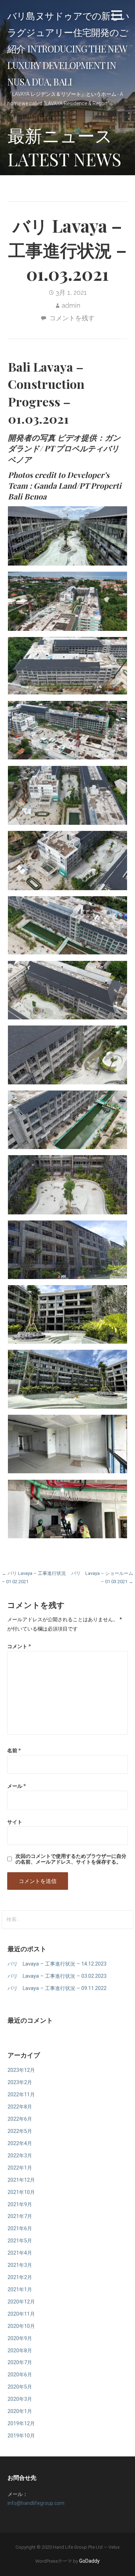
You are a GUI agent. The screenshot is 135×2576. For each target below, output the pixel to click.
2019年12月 (21, 2424)
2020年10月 (21, 2326)
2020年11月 (21, 2314)
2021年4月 (20, 2253)
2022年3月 (20, 2156)
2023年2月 (20, 2082)
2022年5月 (20, 2131)
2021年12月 (21, 2180)
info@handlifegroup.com (36, 2503)
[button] (117, 16)
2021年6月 (20, 2229)
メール (17, 1786)
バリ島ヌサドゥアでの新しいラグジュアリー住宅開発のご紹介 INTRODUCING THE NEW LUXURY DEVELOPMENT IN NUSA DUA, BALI (68, 48)
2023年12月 (21, 2070)
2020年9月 (20, 2338)
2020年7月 (20, 2363)
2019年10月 (21, 2436)
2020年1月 (20, 2411)
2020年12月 (21, 2302)
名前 (14, 1750)
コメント (19, 1646)
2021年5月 (20, 2241)
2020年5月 (20, 2387)
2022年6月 (20, 2119)
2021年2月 (20, 2277)
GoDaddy (89, 2561)
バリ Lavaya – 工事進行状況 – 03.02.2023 (57, 1976)
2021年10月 (21, 2192)
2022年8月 (20, 2107)
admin (71, 305)
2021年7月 (20, 2216)
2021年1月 (20, 2290)
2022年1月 (20, 2168)
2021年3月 (20, 2265)
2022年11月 (21, 2095)
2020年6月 (20, 2375)
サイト (15, 1822)
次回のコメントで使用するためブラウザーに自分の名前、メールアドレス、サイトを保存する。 (71, 1859)
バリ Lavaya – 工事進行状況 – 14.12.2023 (57, 1964)
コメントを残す (72, 318)
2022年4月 (20, 2143)
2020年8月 (20, 2351)
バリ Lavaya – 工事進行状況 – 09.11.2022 (57, 1988)
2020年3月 (20, 2399)
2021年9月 (20, 2205)
